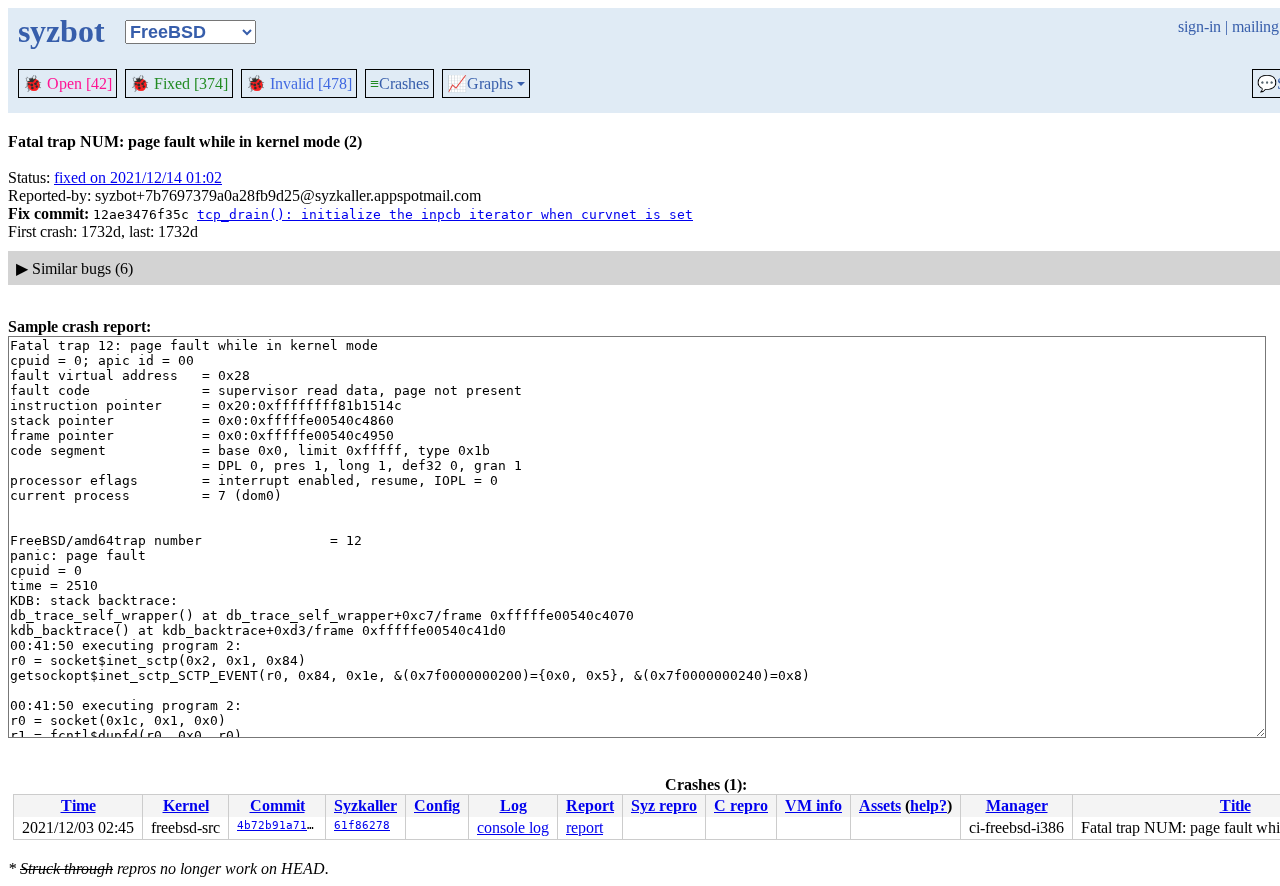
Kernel (186, 805)
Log (513, 805)
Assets (880, 805)
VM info (813, 805)
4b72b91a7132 (279, 825)
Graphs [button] (480, 84)
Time (78, 805)
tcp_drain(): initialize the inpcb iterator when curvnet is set (445, 214)
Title (1235, 805)
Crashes (399, 83)
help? (928, 805)
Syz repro (664, 805)
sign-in (1199, 26)
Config (437, 805)
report (584, 827)
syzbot (61, 31)
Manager (1017, 805)
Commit (277, 805)
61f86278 (362, 825)
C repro (741, 805)
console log (513, 827)
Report (590, 805)
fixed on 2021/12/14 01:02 (138, 177)
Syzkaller (365, 805)
